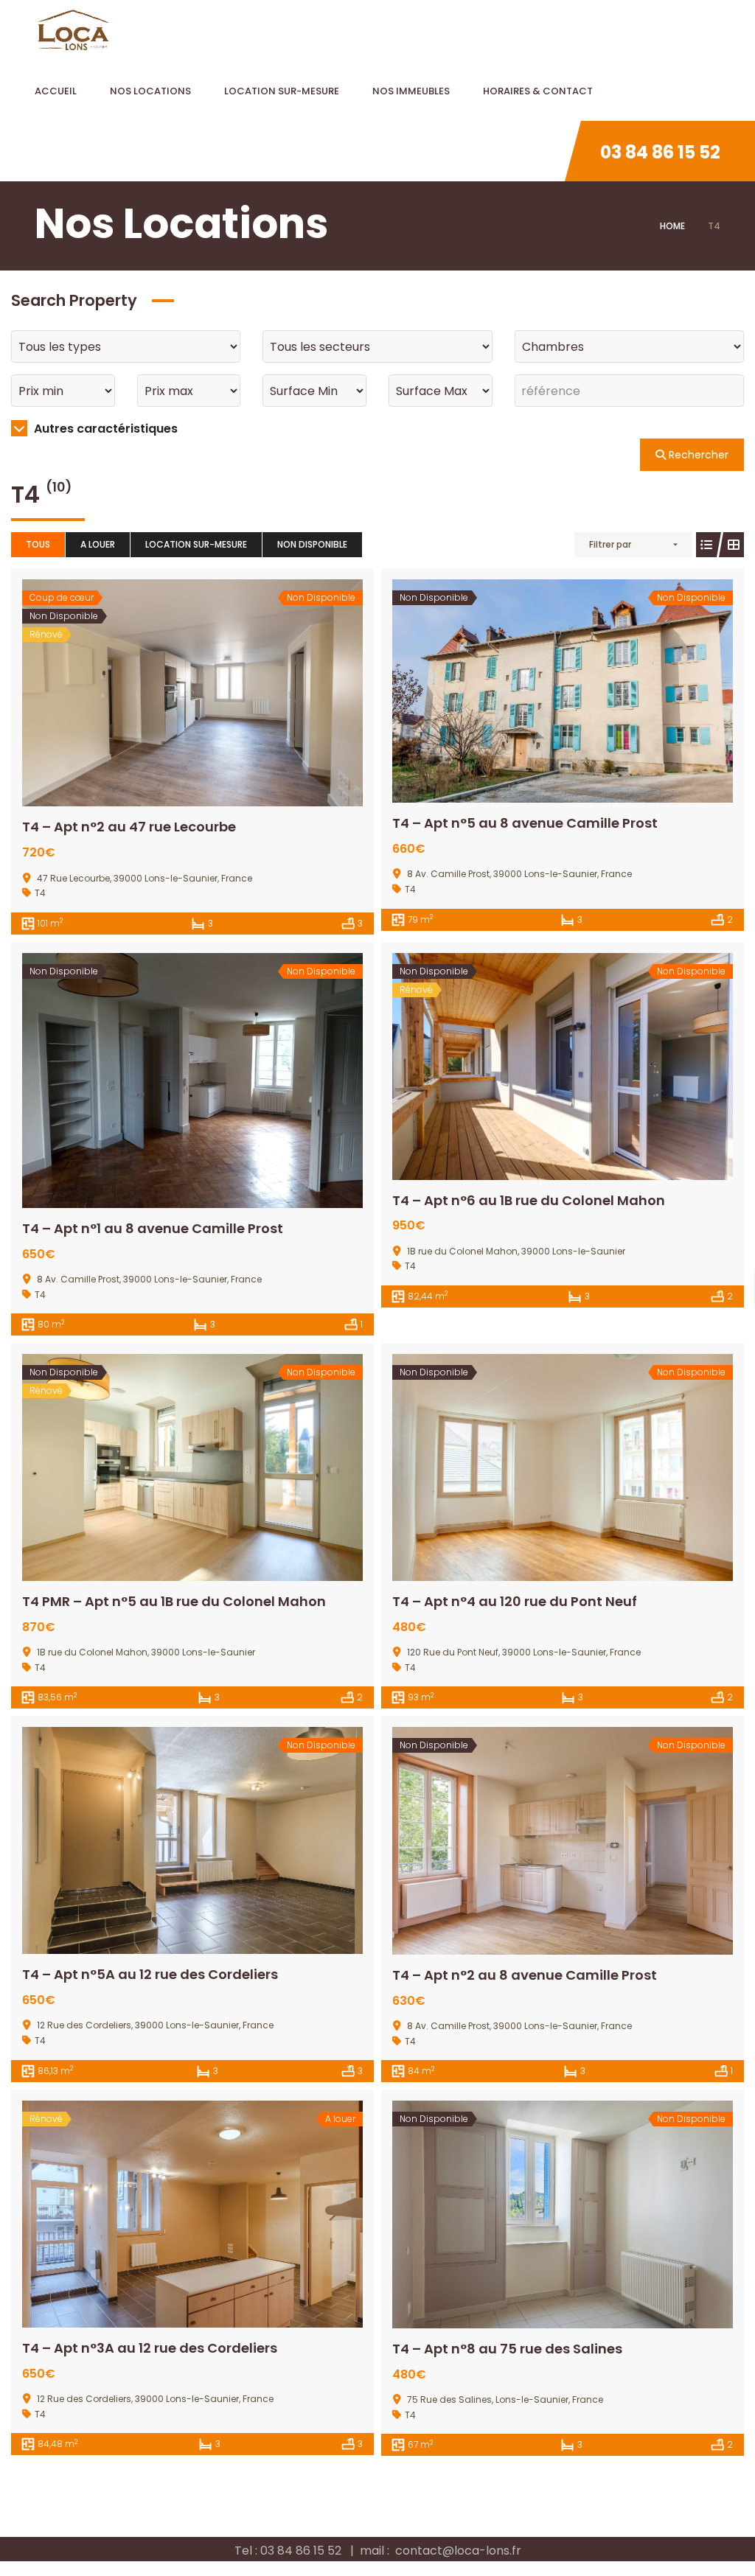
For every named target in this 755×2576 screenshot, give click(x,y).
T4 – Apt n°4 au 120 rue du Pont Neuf (515, 1601)
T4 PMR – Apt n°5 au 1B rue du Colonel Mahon (174, 1601)
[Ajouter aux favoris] (192, 693)
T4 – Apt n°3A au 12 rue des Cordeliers (150, 2348)
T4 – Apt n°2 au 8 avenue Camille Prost (525, 1975)
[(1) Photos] (530, 691)
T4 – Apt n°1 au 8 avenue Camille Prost (153, 1228)
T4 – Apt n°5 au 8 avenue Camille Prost (525, 823)
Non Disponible (312, 544)
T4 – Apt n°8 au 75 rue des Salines (507, 2349)
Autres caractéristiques (104, 429)
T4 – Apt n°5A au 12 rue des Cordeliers (150, 1974)
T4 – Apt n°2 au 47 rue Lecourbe (129, 827)
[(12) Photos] (160, 693)
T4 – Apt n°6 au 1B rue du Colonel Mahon (529, 1200)
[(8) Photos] (160, 1840)
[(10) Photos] (530, 1467)
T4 (40, 893)
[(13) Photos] (160, 1081)
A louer (98, 544)
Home (672, 226)
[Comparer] (225, 693)
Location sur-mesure (196, 544)
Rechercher (697, 455)
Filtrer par (610, 544)
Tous (38, 544)
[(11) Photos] (530, 1841)
